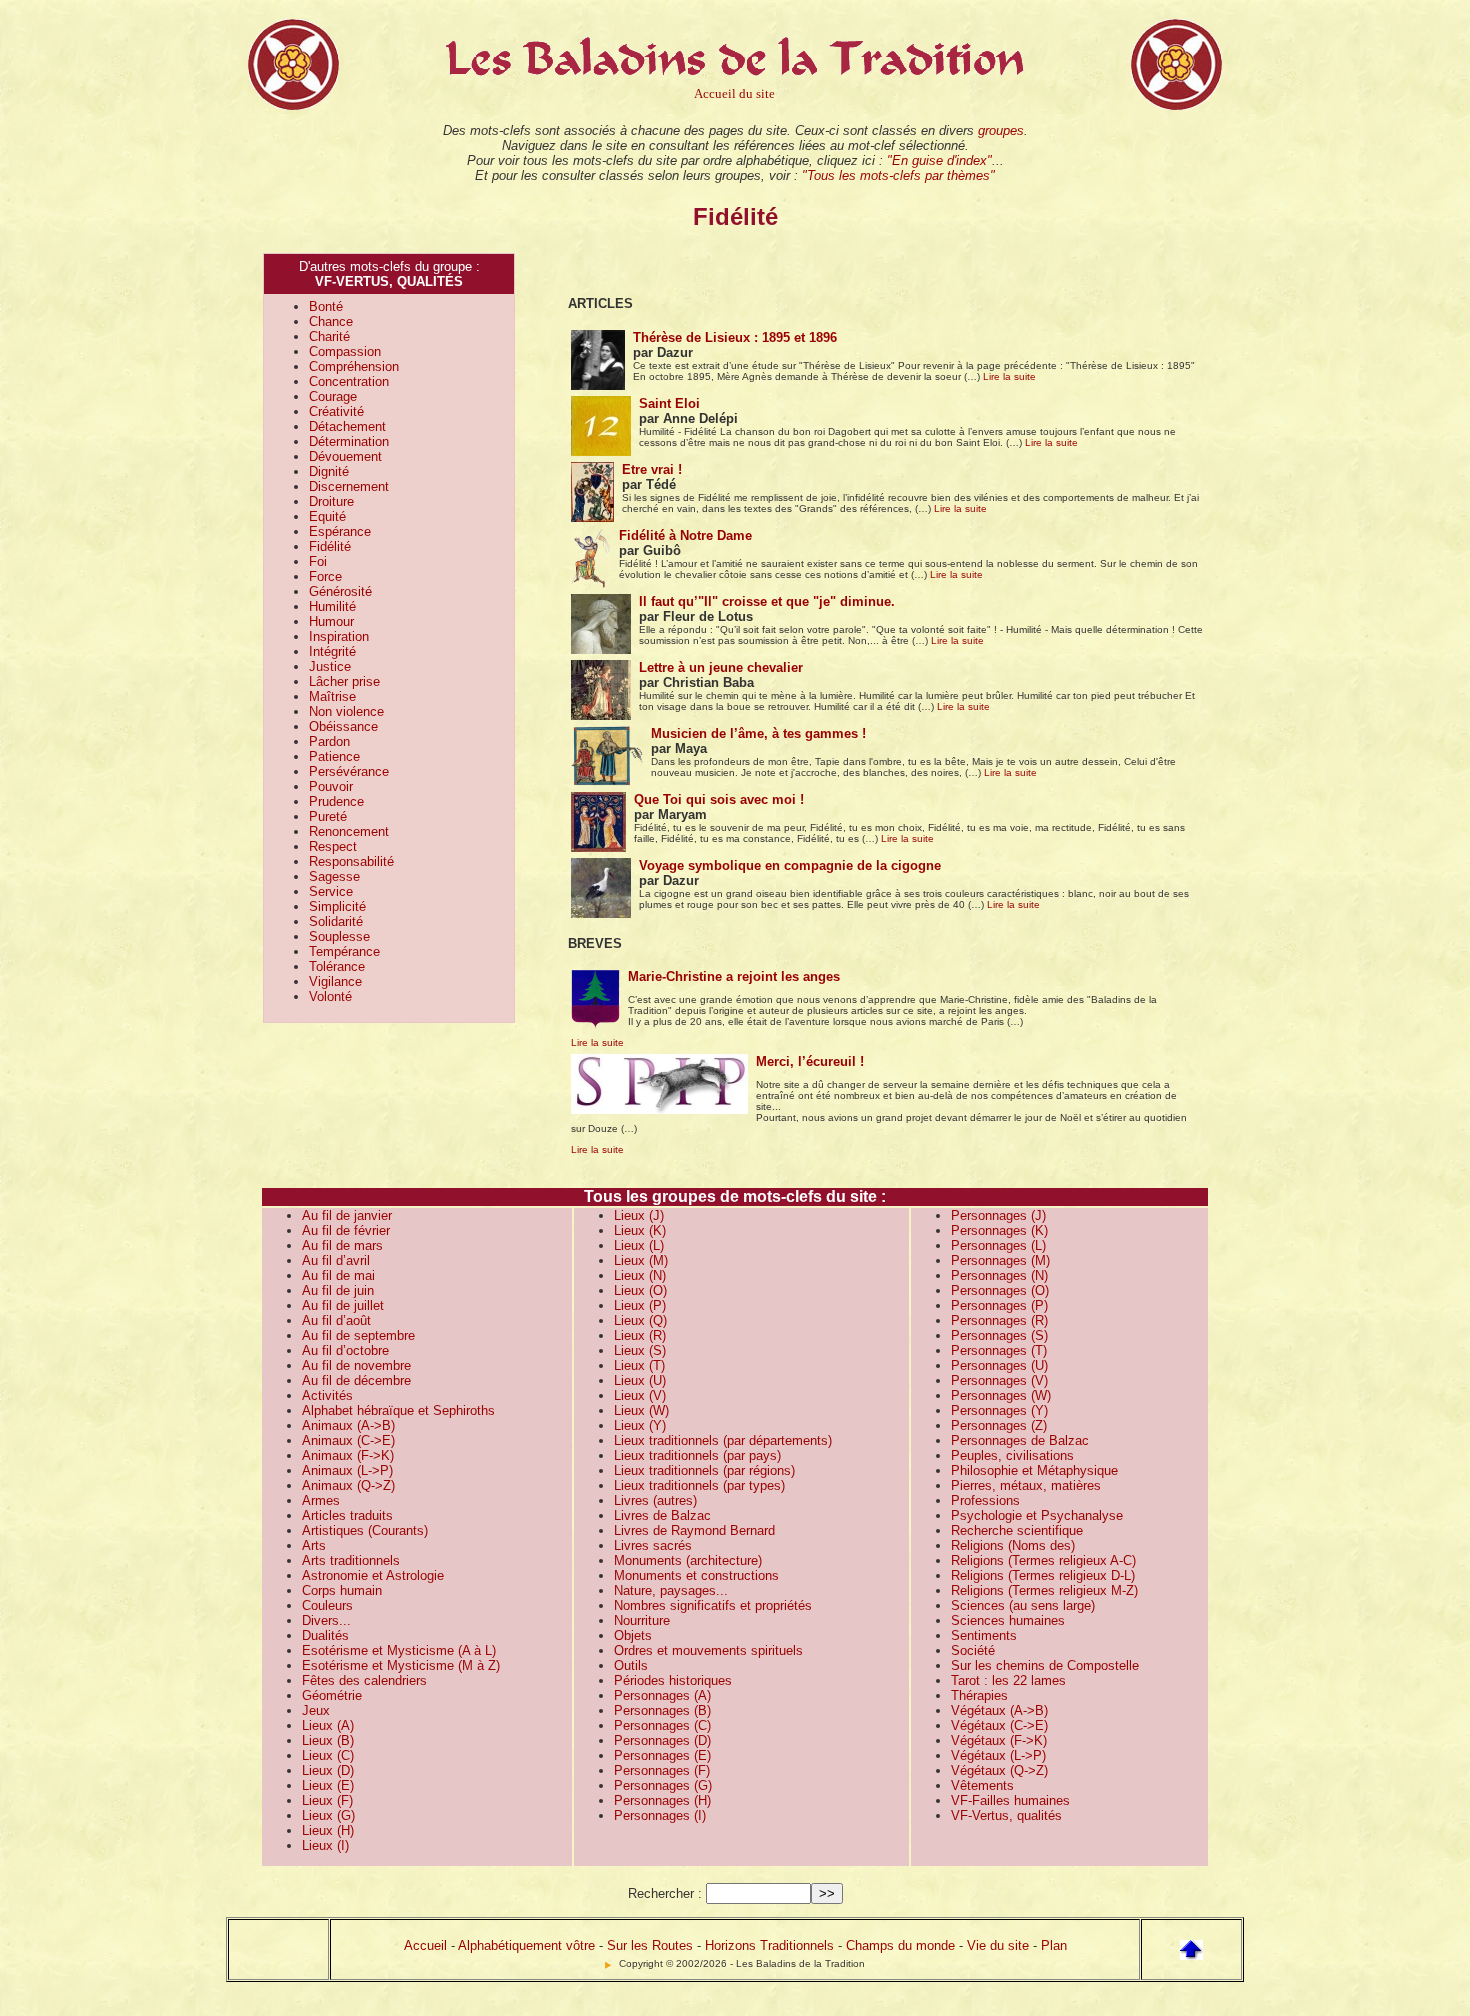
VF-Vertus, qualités (1006, 1815)
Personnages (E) (662, 1755)
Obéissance (343, 726)
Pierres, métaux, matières (1026, 1485)
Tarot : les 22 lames (1008, 1680)
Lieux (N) (640, 1275)
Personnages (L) (998, 1245)
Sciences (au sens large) (1023, 1605)
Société (973, 1650)
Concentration (349, 381)
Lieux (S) (640, 1350)
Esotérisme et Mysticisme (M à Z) (401, 1665)
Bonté (326, 306)
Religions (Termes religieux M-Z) (1044, 1590)
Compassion (345, 351)
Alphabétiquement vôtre (526, 1945)
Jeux (316, 1710)
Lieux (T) (639, 1365)
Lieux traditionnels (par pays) (697, 1455)
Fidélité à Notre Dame (685, 535)
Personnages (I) (660, 1815)
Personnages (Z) (999, 1425)
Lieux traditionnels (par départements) (723, 1440)
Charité (329, 336)
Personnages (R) (999, 1320)
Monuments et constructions (696, 1575)
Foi (318, 561)
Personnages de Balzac (1020, 1440)
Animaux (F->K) (348, 1455)
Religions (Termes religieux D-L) (1043, 1575)
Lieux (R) (640, 1335)
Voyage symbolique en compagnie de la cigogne (790, 865)
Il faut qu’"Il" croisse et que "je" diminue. (767, 601)
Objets (633, 1635)
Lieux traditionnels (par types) (699, 1485)
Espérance (340, 531)
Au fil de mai (338, 1275)
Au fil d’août (336, 1320)
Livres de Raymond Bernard (694, 1530)
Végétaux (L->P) (998, 1755)
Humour (331, 621)
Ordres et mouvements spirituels (708, 1650)
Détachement (347, 426)
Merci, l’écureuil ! (810, 1061)
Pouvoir (331, 786)
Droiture (331, 501)
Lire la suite (1009, 376)
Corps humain (342, 1590)
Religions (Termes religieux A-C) (1043, 1560)
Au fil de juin (338, 1290)
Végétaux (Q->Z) (999, 1770)
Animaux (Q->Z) (348, 1485)
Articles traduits (347, 1515)
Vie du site (998, 1945)
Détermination (349, 441)
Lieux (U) (640, 1380)
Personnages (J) (998, 1215)
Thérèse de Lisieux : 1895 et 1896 (735, 337)
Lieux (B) (328, 1740)
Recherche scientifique (1017, 1530)
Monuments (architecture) (688, 1560)
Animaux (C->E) (348, 1440)
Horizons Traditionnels (769, 1945)
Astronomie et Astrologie (373, 1575)
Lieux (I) (325, 1845)
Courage (333, 396)
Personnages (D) (662, 1740)
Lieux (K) (640, 1230)
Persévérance (349, 771)
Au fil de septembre (358, 1335)
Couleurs (327, 1605)
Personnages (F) (662, 1770)
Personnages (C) (662, 1725)
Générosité (340, 591)
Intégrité (332, 651)
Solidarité (336, 921)
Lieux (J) (639, 1215)
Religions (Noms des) (1013, 1545)
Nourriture (642, 1620)
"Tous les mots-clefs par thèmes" (898, 175)
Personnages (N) (999, 1275)
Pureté (328, 816)
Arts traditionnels (351, 1560)
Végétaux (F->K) (999, 1740)
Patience (334, 756)
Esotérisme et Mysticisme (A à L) (399, 1650)
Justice (330, 666)
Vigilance (335, 981)
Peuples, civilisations (1012, 1455)
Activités (327, 1395)
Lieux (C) (328, 1755)
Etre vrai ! (652, 469)
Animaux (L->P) (347, 1470)
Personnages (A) (662, 1695)
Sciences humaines (1008, 1620)
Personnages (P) (999, 1305)
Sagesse (334, 876)
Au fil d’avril (336, 1260)
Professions (985, 1500)
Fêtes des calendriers (364, 1680)
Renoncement (349, 831)
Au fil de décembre (356, 1380)
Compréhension (354, 366)
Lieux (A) (328, 1725)
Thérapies (979, 1695)
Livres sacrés (653, 1545)
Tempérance (344, 951)
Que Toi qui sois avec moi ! (719, 799)
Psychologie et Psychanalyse (1037, 1515)
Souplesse (339, 936)
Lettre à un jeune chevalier (721, 667)
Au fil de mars (342, 1245)
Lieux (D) (328, 1770)
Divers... (326, 1620)
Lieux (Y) (640, 1425)
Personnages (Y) (999, 1410)
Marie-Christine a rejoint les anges (734, 976)
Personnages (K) (999, 1230)
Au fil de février (346, 1230)
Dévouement (345, 456)
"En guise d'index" (939, 160)
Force (325, 576)
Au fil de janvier (347, 1215)
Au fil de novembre (356, 1365)
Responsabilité (351, 861)
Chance (331, 321)
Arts (314, 1545)
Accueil (425, 1945)
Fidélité (330, 546)
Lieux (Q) (640, 1320)
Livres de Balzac (662, 1515)
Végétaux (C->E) (999, 1725)
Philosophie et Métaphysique (1034, 1470)
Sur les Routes (650, 1945)
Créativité (336, 411)
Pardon (329, 741)
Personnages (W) (1001, 1395)
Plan (1054, 1945)
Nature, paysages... (671, 1590)
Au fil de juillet (343, 1305)
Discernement (349, 486)
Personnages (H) (662, 1800)
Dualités (325, 1635)
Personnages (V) (999, 1380)
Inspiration (339, 636)
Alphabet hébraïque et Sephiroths (398, 1410)
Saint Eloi (669, 403)
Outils (631, 1665)
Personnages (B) (662, 1710)
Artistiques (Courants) (365, 1530)
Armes (321, 1500)
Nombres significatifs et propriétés (713, 1605)
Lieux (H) (328, 1830)
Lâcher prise (344, 681)
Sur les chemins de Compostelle (1045, 1665)
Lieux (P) (640, 1305)
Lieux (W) (641, 1410)
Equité (327, 516)
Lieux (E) (328, 1785)
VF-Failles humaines (1010, 1800)
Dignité (329, 471)
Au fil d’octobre (345, 1350)
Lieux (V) (640, 1395)
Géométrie (332, 1695)
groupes (1001, 130)
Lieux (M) (641, 1260)
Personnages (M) (1000, 1260)
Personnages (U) (999, 1365)
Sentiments (984, 1635)
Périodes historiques (673, 1680)
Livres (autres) (655, 1500)
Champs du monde (900, 1945)
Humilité (332, 606)
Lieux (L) (639, 1245)
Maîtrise (332, 696)
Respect (333, 846)
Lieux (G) (328, 1815)
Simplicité (337, 906)
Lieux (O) (640, 1290)
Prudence (336, 801)
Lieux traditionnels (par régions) (704, 1470)
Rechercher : (665, 1893)
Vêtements (982, 1785)
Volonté (330, 996)
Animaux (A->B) (348, 1425)
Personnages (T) (999, 1350)
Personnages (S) (999, 1335)
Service (331, 891)
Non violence (346, 711)
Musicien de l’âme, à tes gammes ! (758, 733)
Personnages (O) (1000, 1290)
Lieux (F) (327, 1800)
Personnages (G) (663, 1785)
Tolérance (337, 966)
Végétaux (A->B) (999, 1710)
